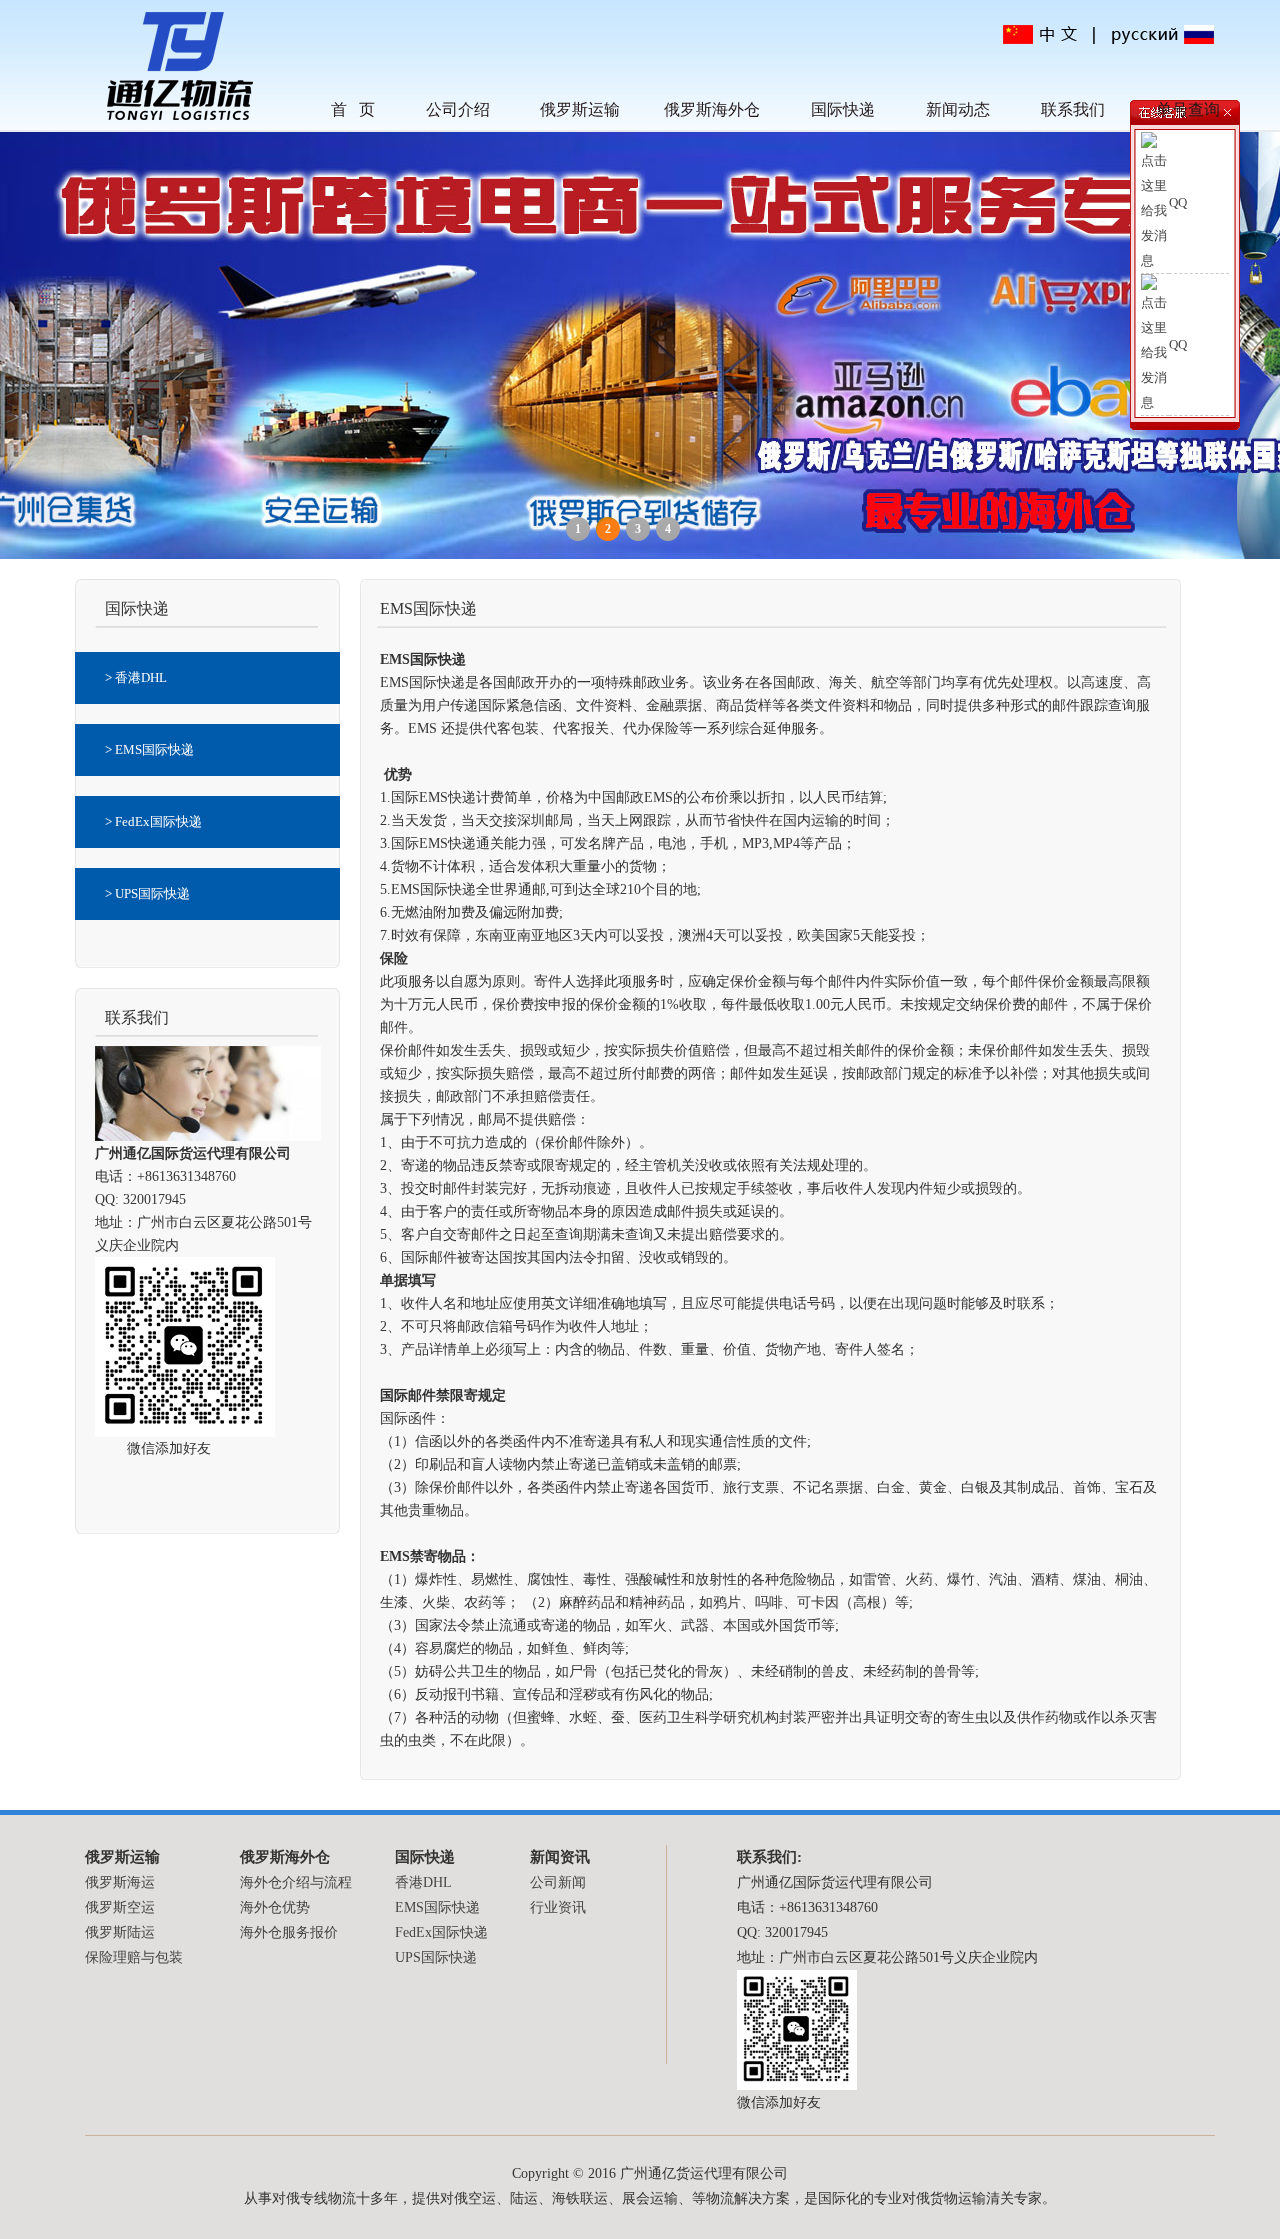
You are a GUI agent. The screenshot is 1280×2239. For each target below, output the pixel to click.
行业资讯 (558, 1907)
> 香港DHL (136, 677)
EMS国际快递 (437, 1907)
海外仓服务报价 (289, 1932)
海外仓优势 (275, 1907)
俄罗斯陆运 (120, 1932)
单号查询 (1188, 109)
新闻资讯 (560, 1857)
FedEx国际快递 (441, 1932)
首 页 (353, 109)
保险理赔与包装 (134, 1957)
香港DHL (423, 1882)
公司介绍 (458, 109)
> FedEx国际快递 (153, 821)
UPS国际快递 (436, 1957)
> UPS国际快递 (147, 893)
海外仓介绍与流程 (296, 1882)
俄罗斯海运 (120, 1882)
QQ (1178, 202)
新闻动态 (958, 109)
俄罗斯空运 (120, 1907)
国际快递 (843, 109)
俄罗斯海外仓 (712, 109)
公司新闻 (558, 1882)
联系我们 (1073, 109)
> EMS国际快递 (149, 749)
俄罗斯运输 (580, 109)
